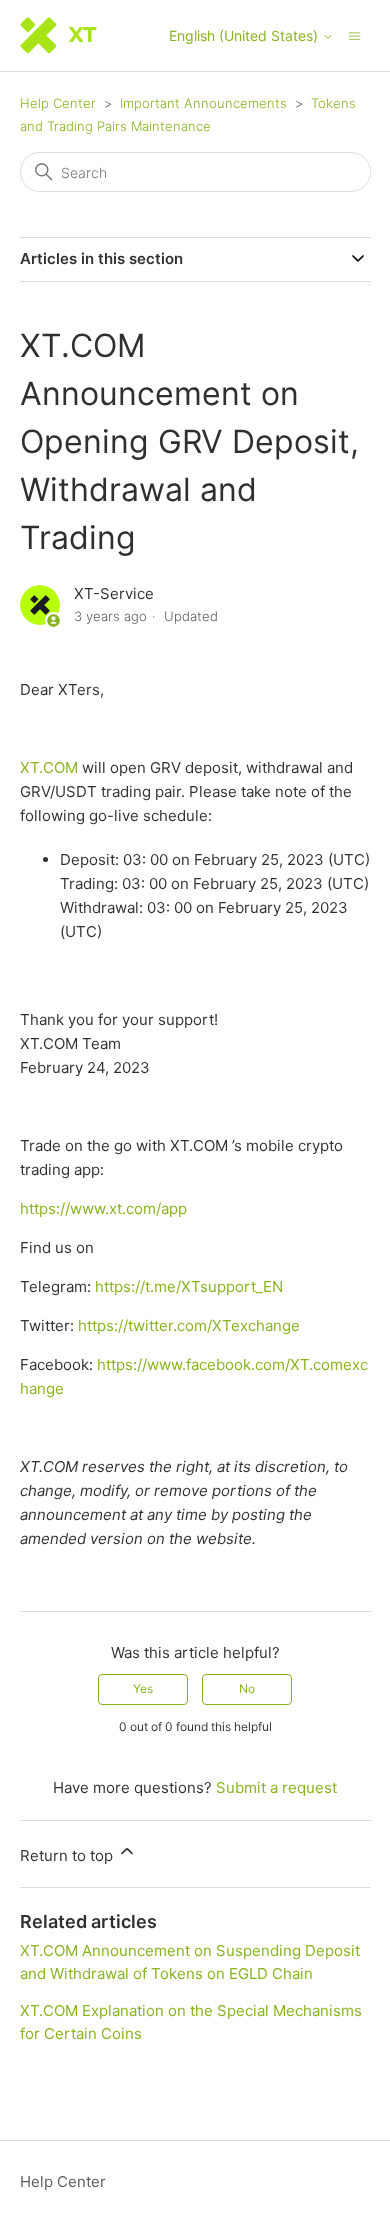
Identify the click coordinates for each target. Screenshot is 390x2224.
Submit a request (276, 1787)
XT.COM (49, 767)
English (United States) (245, 36)
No (247, 1688)
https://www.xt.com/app (103, 1208)
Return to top (68, 1855)
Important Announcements (203, 103)
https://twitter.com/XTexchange (189, 1325)
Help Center (58, 103)
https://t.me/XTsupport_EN (189, 1286)
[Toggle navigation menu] (354, 34)
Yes (143, 1688)
